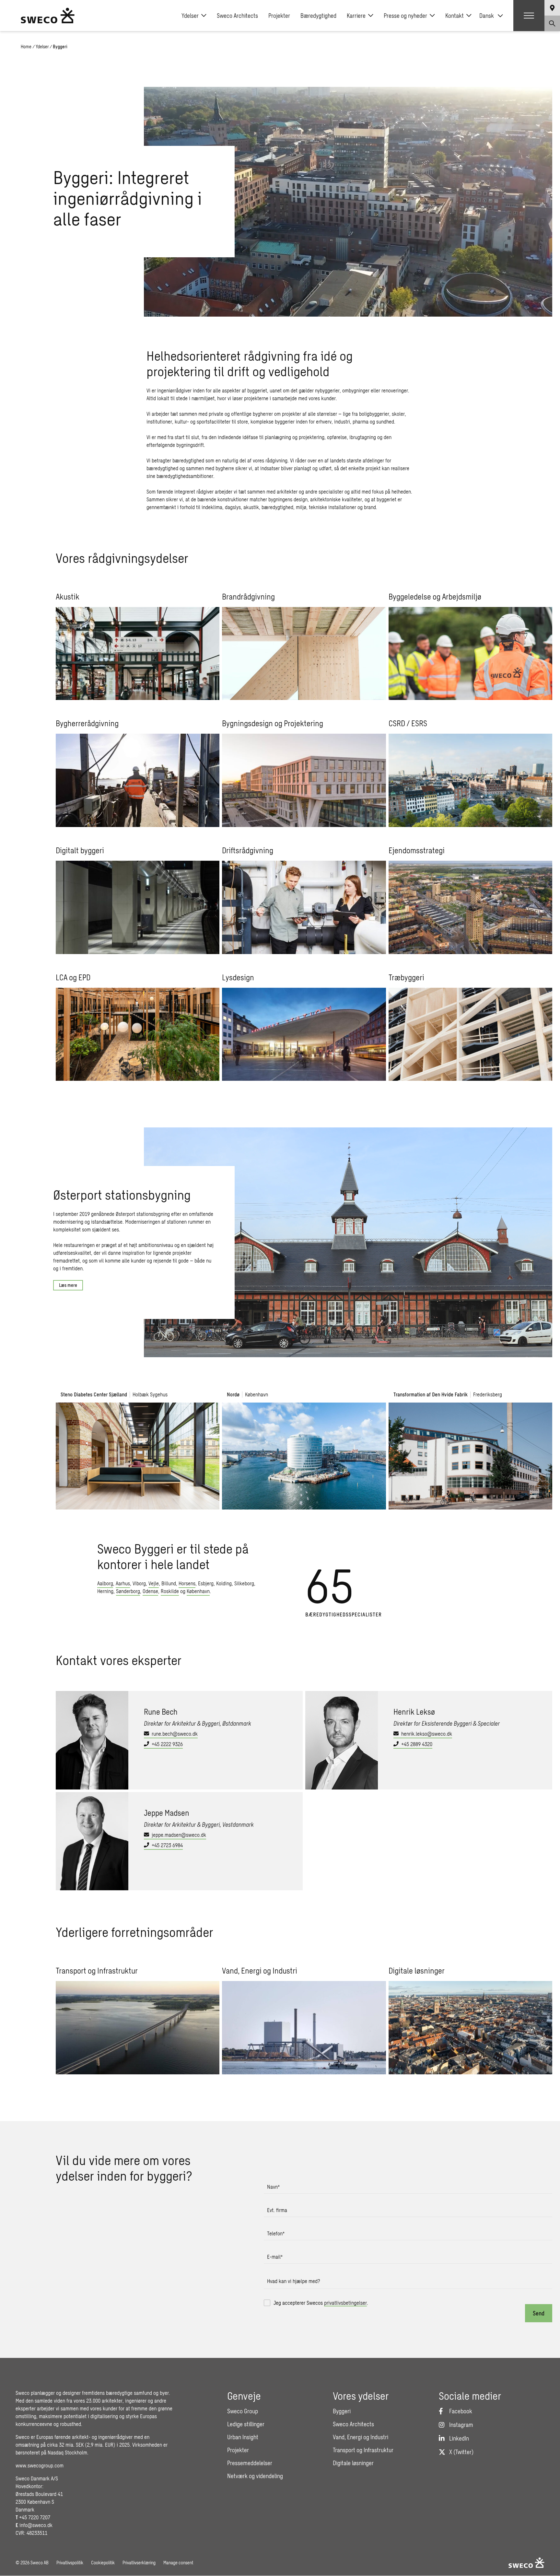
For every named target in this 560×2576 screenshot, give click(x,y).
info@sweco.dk (36, 2525)
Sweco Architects (237, 16)
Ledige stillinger (246, 2424)
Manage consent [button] (178, 2563)
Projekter (279, 16)
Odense (150, 1591)
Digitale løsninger (353, 2463)
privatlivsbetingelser (345, 2303)
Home (26, 47)
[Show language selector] (552, 8)
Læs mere (68, 1285)
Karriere (356, 16)
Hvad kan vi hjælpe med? (294, 2281)
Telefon (276, 2233)
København (198, 1591)
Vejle (154, 1583)
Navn (273, 2187)
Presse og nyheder (405, 16)
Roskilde (170, 1591)
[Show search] (552, 23)
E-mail (275, 2257)
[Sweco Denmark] (48, 16)
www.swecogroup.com (40, 2465)
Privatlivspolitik (70, 2563)
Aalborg (105, 1583)
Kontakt (455, 16)
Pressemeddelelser (250, 2463)
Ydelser (190, 16)
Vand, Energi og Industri (361, 2437)
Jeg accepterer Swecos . (321, 2303)
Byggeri (342, 2411)
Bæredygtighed (318, 16)
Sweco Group (243, 2411)
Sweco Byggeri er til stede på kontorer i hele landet (173, 1556)
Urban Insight (243, 2437)
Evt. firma (277, 2210)
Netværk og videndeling (255, 2476)
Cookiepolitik (103, 2563)
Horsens (187, 1583)
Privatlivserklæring (139, 2563)
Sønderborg (128, 1591)
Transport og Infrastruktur (363, 2450)
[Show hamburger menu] (529, 16)
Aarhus (123, 1583)
